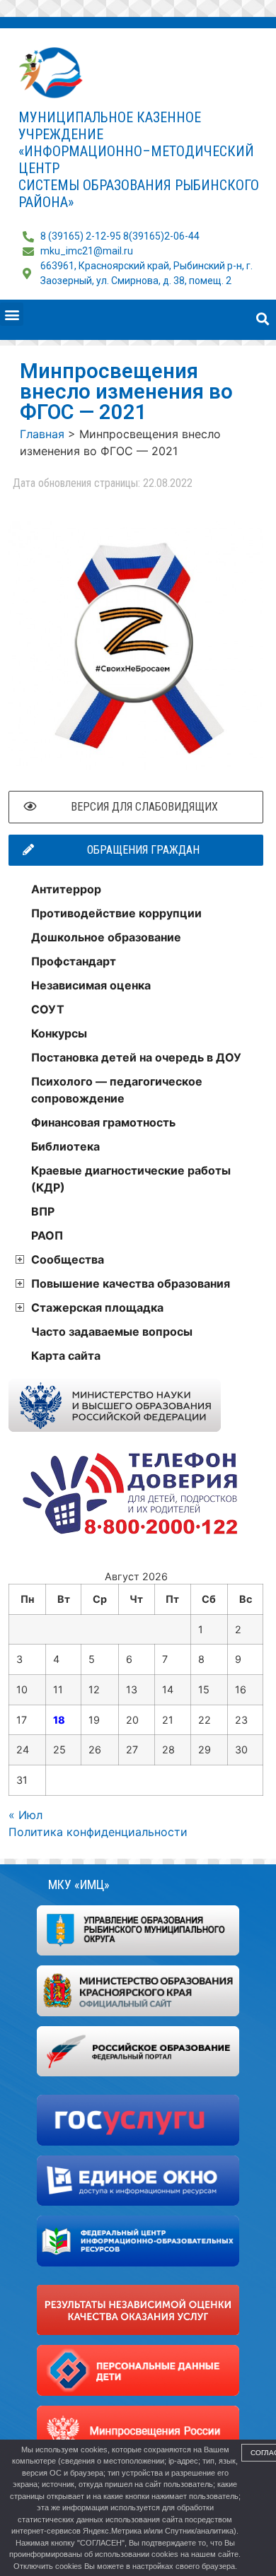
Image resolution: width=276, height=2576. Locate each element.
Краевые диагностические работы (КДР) (131, 1179)
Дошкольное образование (106, 937)
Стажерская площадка (97, 1307)
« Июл (25, 1815)
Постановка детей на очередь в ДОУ (136, 1057)
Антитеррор (66, 889)
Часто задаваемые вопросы (112, 1331)
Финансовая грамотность (103, 1122)
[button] (12, 314)
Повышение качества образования (131, 1283)
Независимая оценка (91, 985)
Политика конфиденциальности (98, 1832)
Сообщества (68, 1259)
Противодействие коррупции (116, 913)
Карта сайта (66, 1355)
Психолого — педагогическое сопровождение (117, 1090)
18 (59, 1720)
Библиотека (65, 1146)
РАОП (47, 1235)
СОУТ (48, 1009)
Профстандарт (74, 961)
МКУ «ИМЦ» (79, 1884)
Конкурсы (59, 1033)
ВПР (43, 1211)
